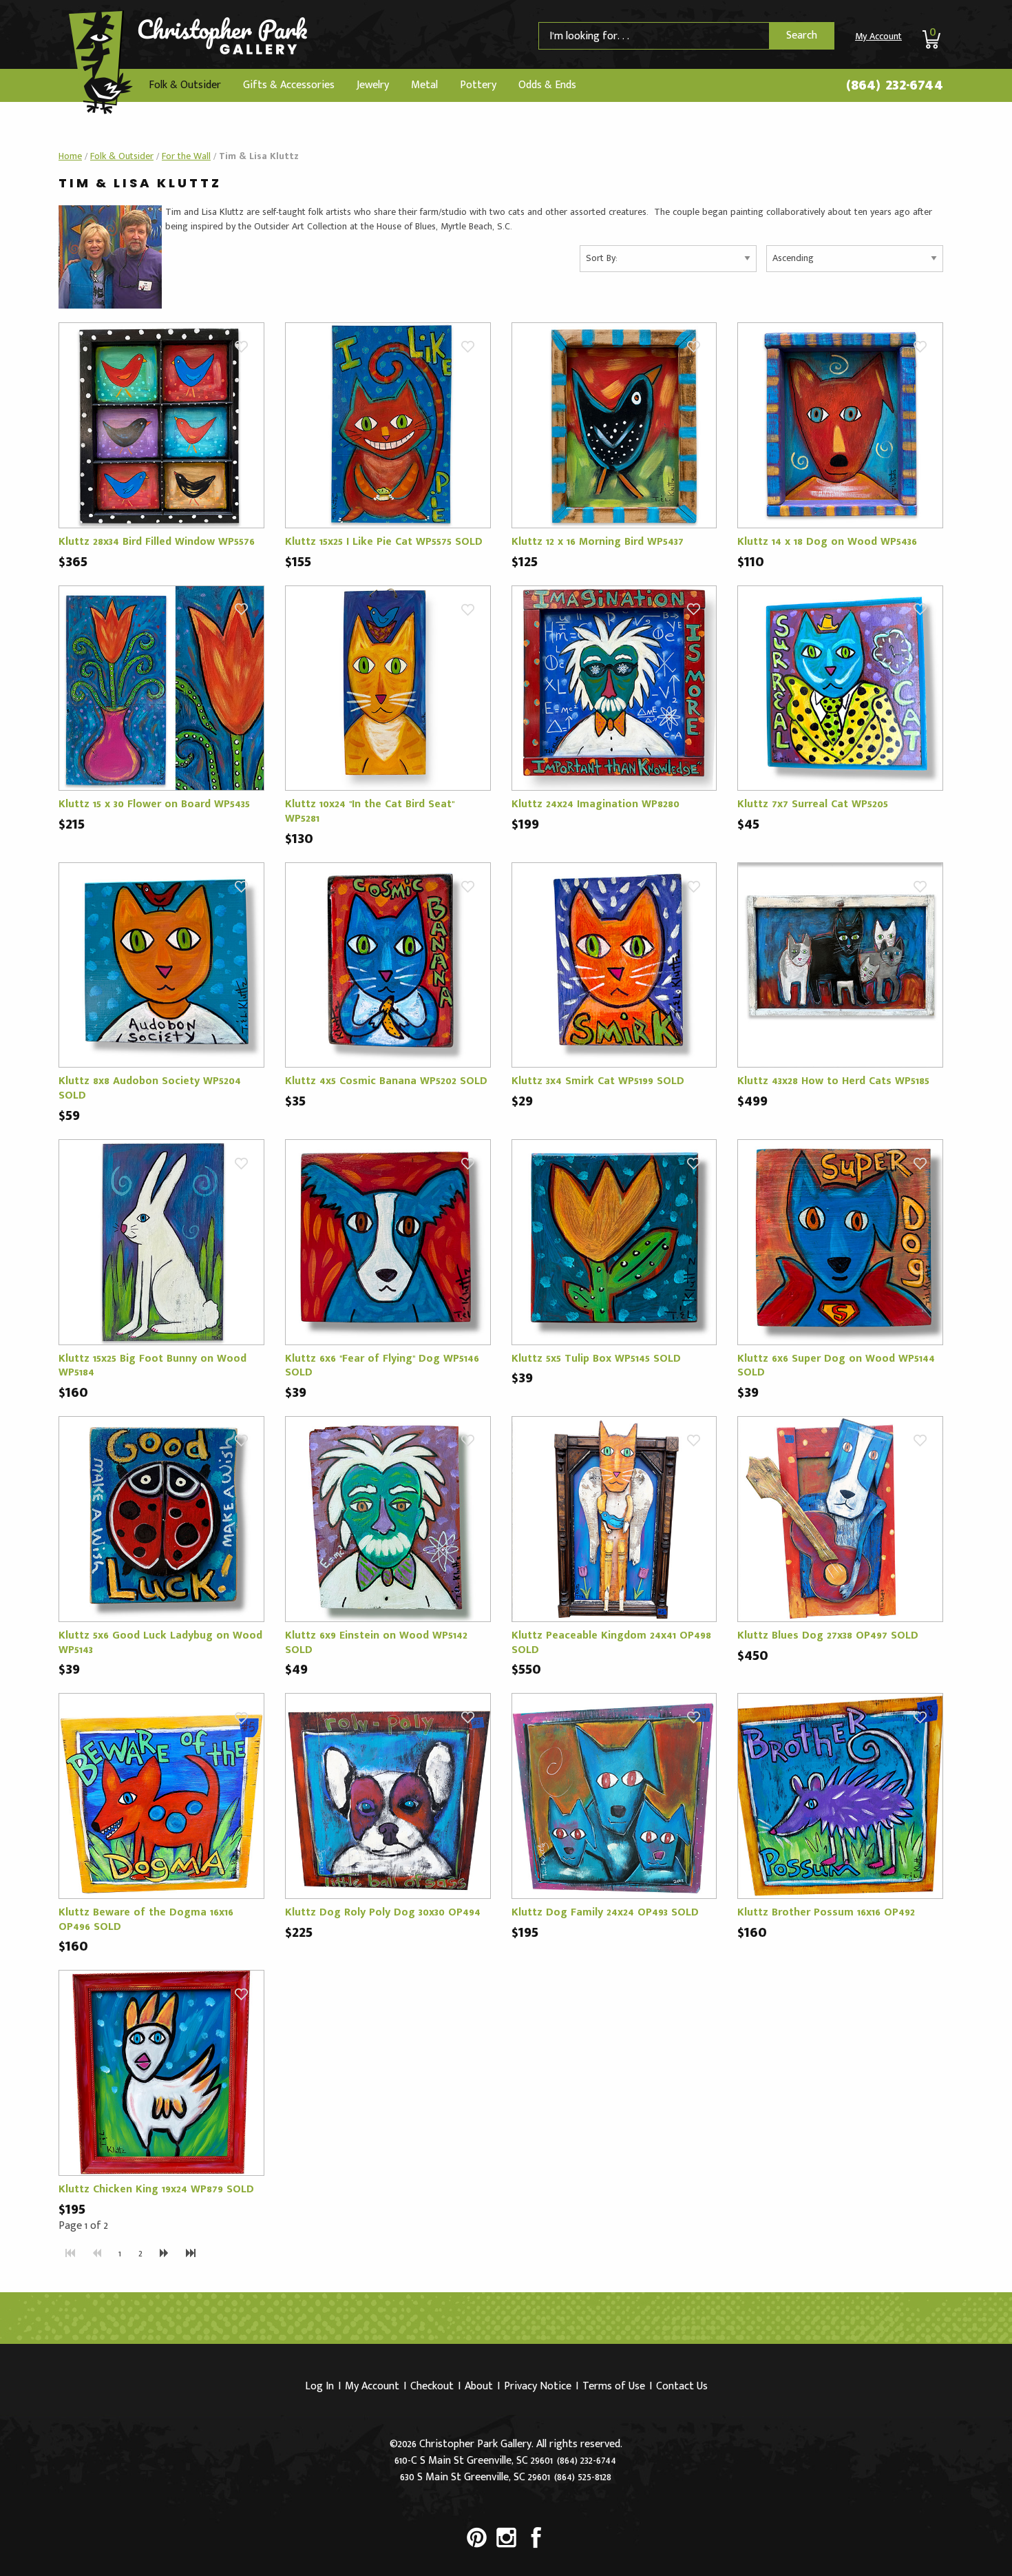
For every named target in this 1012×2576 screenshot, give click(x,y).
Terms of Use (614, 2386)
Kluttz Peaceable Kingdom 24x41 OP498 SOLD (611, 1643)
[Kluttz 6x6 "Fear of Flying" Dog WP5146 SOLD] (388, 1242)
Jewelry (373, 85)
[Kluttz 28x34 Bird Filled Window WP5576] (161, 425)
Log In (319, 2386)
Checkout (432, 2386)
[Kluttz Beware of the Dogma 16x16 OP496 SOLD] (161, 1795)
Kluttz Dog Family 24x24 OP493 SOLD (605, 1912)
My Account (878, 36)
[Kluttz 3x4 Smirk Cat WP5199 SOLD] (614, 965)
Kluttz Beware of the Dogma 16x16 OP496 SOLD (146, 1920)
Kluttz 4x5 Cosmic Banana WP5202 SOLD (386, 1081)
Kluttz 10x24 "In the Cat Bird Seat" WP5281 (370, 811)
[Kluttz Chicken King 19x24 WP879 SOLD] (161, 2072)
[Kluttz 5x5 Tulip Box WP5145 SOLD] (614, 1242)
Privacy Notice (538, 2386)
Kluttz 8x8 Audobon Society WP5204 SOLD (150, 1088)
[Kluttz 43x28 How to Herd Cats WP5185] (840, 965)
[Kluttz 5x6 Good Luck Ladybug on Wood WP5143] (161, 1518)
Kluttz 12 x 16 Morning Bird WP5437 (598, 542)
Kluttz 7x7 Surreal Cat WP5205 (813, 804)
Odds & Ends (547, 85)
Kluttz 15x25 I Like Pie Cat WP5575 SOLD (384, 542)
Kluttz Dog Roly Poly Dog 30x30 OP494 (383, 1912)
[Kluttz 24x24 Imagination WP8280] (614, 688)
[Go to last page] (191, 2254)
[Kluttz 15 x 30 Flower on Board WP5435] (161, 688)
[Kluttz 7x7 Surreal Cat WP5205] (840, 688)
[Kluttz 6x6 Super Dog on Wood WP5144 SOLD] (840, 1242)
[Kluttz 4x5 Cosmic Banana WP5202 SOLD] (388, 965)
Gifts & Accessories (289, 85)
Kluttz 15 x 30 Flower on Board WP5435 (154, 804)
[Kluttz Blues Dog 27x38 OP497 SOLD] (840, 1518)
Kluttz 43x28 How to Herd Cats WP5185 (833, 1081)
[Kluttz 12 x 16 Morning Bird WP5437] (614, 425)
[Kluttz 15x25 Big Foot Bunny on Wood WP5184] (161, 1242)
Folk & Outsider (185, 85)
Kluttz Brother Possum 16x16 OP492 (826, 1912)
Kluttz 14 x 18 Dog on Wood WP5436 (827, 542)
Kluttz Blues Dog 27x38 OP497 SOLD (828, 1635)
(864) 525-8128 (583, 2477)
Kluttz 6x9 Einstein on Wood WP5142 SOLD (376, 1643)
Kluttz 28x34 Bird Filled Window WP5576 (157, 542)
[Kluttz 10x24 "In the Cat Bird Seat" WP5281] (388, 688)
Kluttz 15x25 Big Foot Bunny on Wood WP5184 (152, 1366)
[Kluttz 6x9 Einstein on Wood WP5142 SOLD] (388, 1518)
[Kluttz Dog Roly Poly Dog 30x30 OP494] (388, 1795)
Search (802, 35)
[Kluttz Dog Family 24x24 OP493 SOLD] (614, 1795)
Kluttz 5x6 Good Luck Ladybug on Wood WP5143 (160, 1643)
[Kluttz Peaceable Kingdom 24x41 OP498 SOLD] (614, 1518)
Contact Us (682, 2386)
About (479, 2386)
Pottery (478, 85)
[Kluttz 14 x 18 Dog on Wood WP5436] (840, 425)
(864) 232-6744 (895, 85)
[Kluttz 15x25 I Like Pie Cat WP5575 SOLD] (388, 425)
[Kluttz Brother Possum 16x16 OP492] (840, 1795)
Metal (424, 85)
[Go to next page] (164, 2254)
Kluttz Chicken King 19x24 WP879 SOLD (156, 2189)
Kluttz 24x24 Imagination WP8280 (595, 804)
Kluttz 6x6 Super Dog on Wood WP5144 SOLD (836, 1366)
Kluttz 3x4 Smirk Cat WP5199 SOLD (598, 1081)
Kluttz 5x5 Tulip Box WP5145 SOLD (596, 1359)
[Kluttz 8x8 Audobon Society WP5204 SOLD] (161, 965)
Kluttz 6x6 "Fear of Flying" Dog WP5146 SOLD (382, 1366)
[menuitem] (185, 85)
